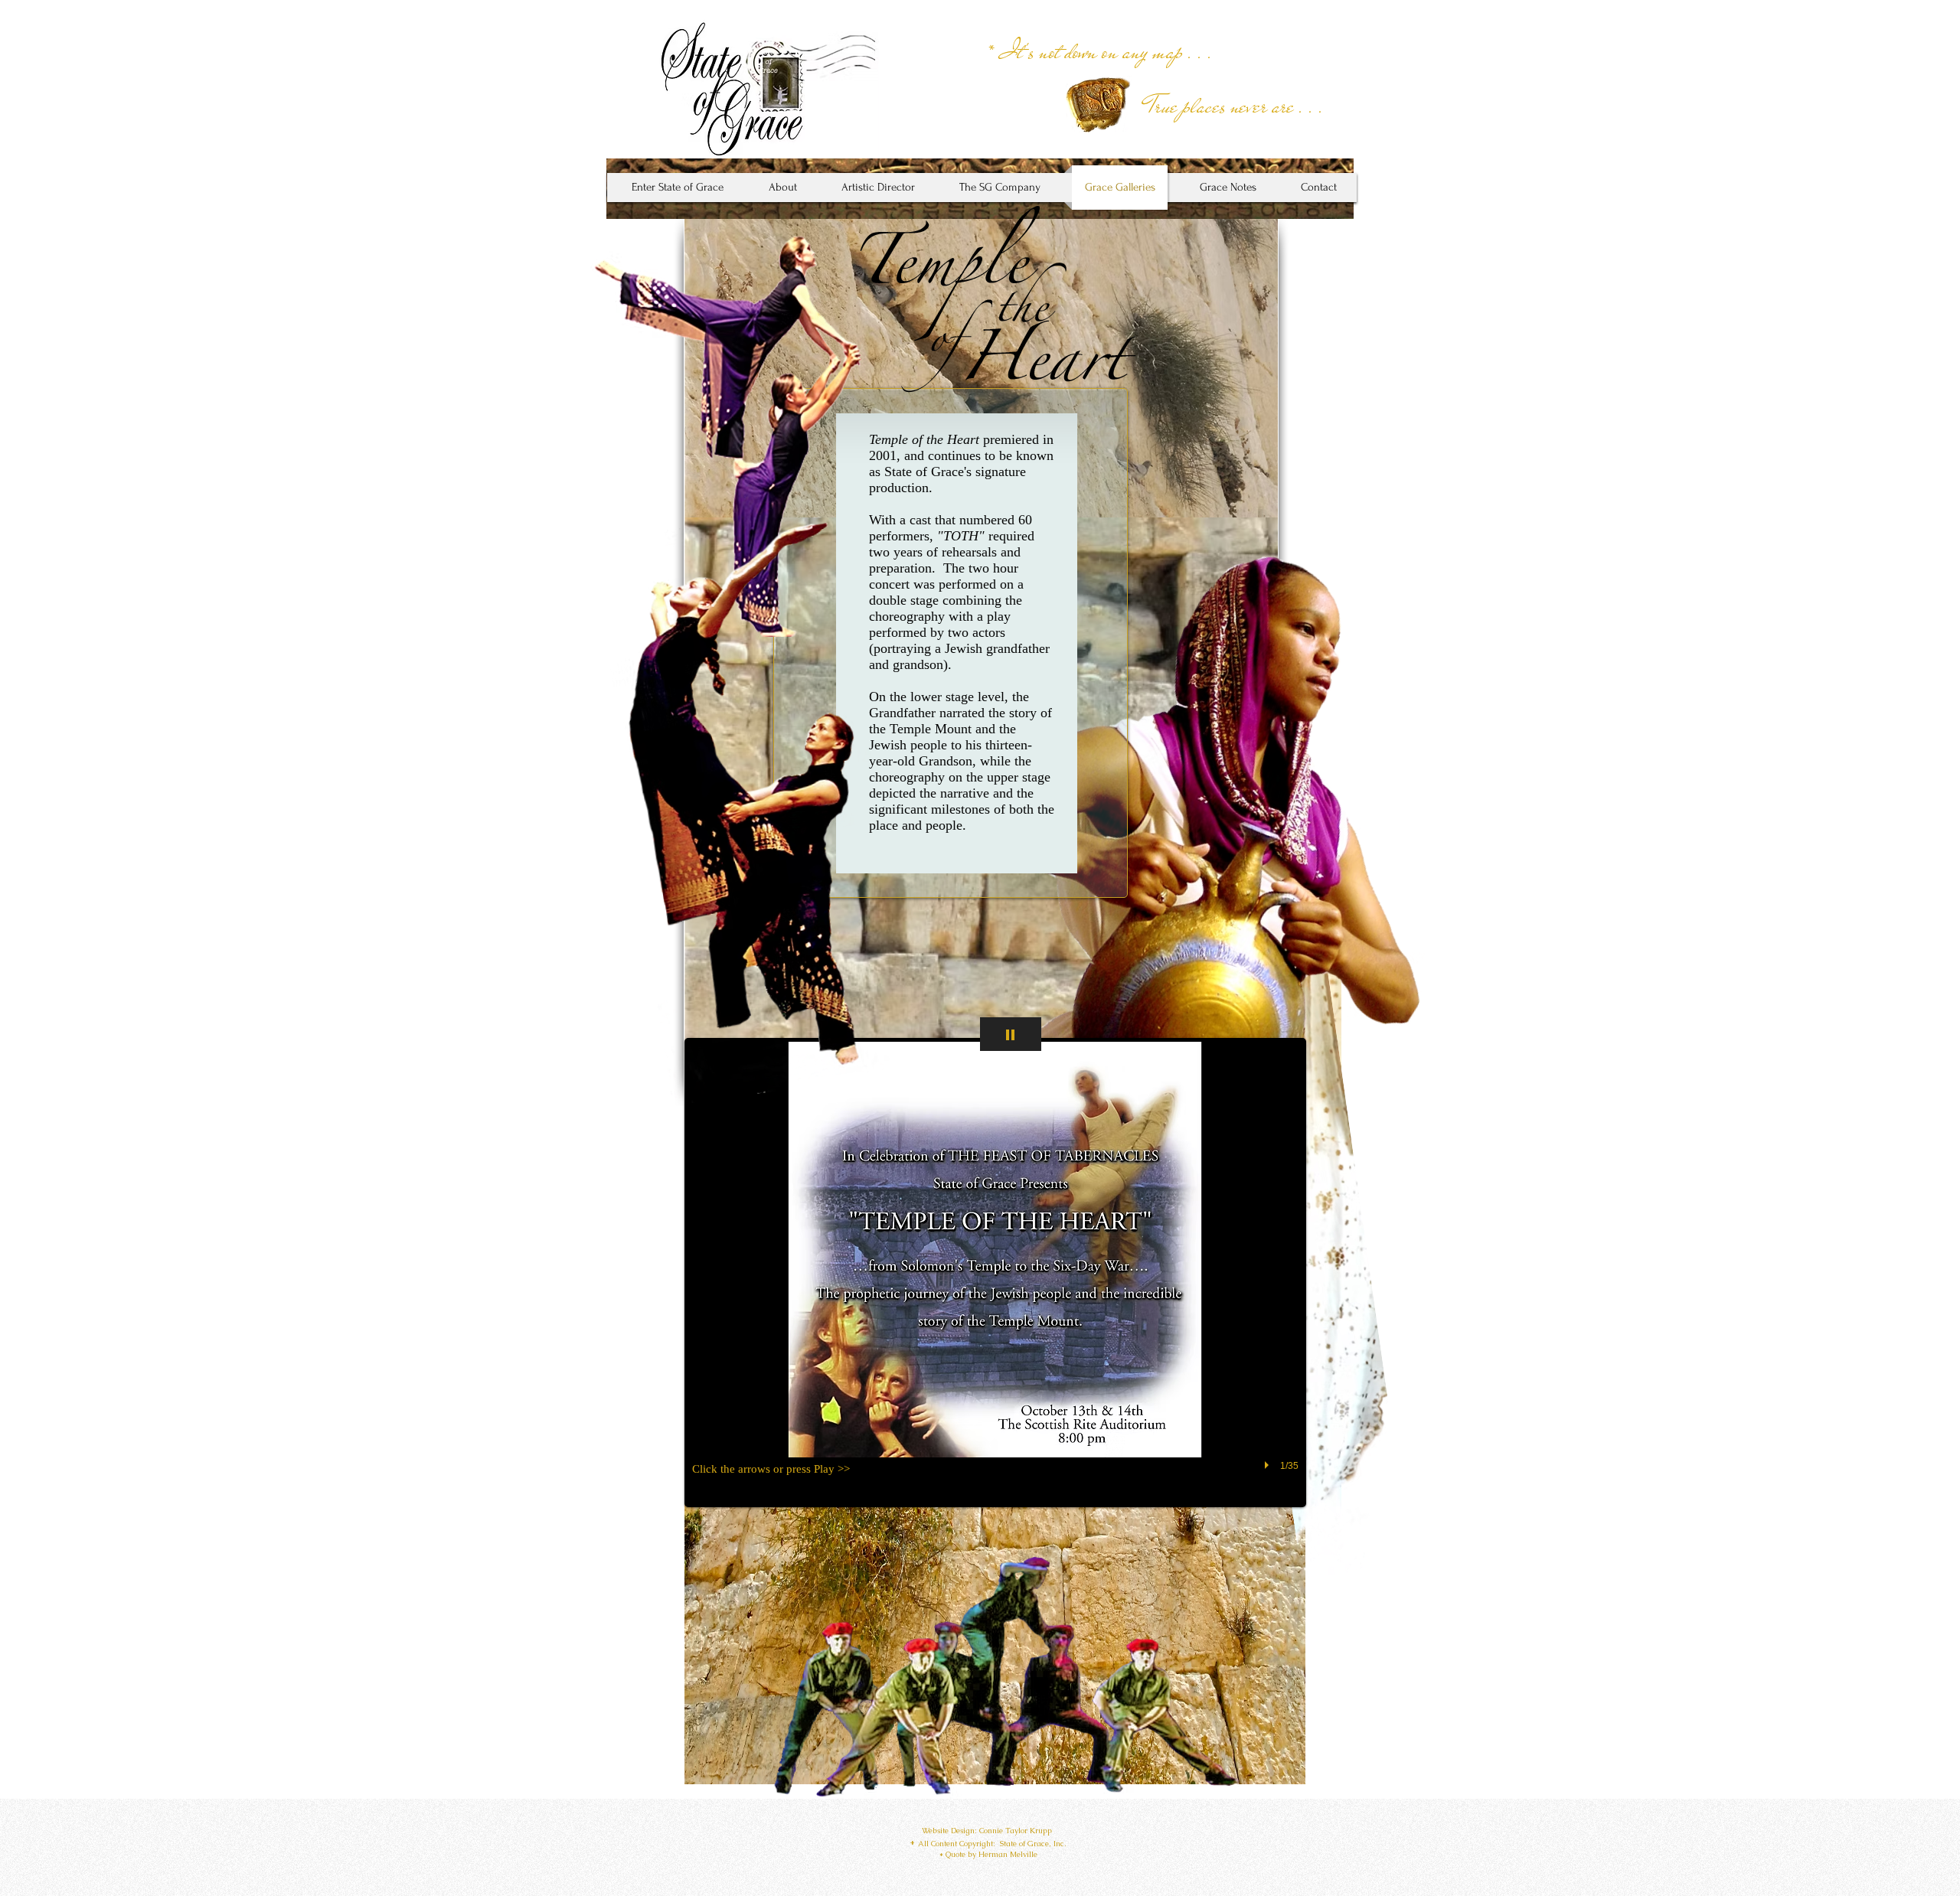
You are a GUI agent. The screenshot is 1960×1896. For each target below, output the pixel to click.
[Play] (1011, 1034)
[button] (995, 1273)
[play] (1269, 1465)
